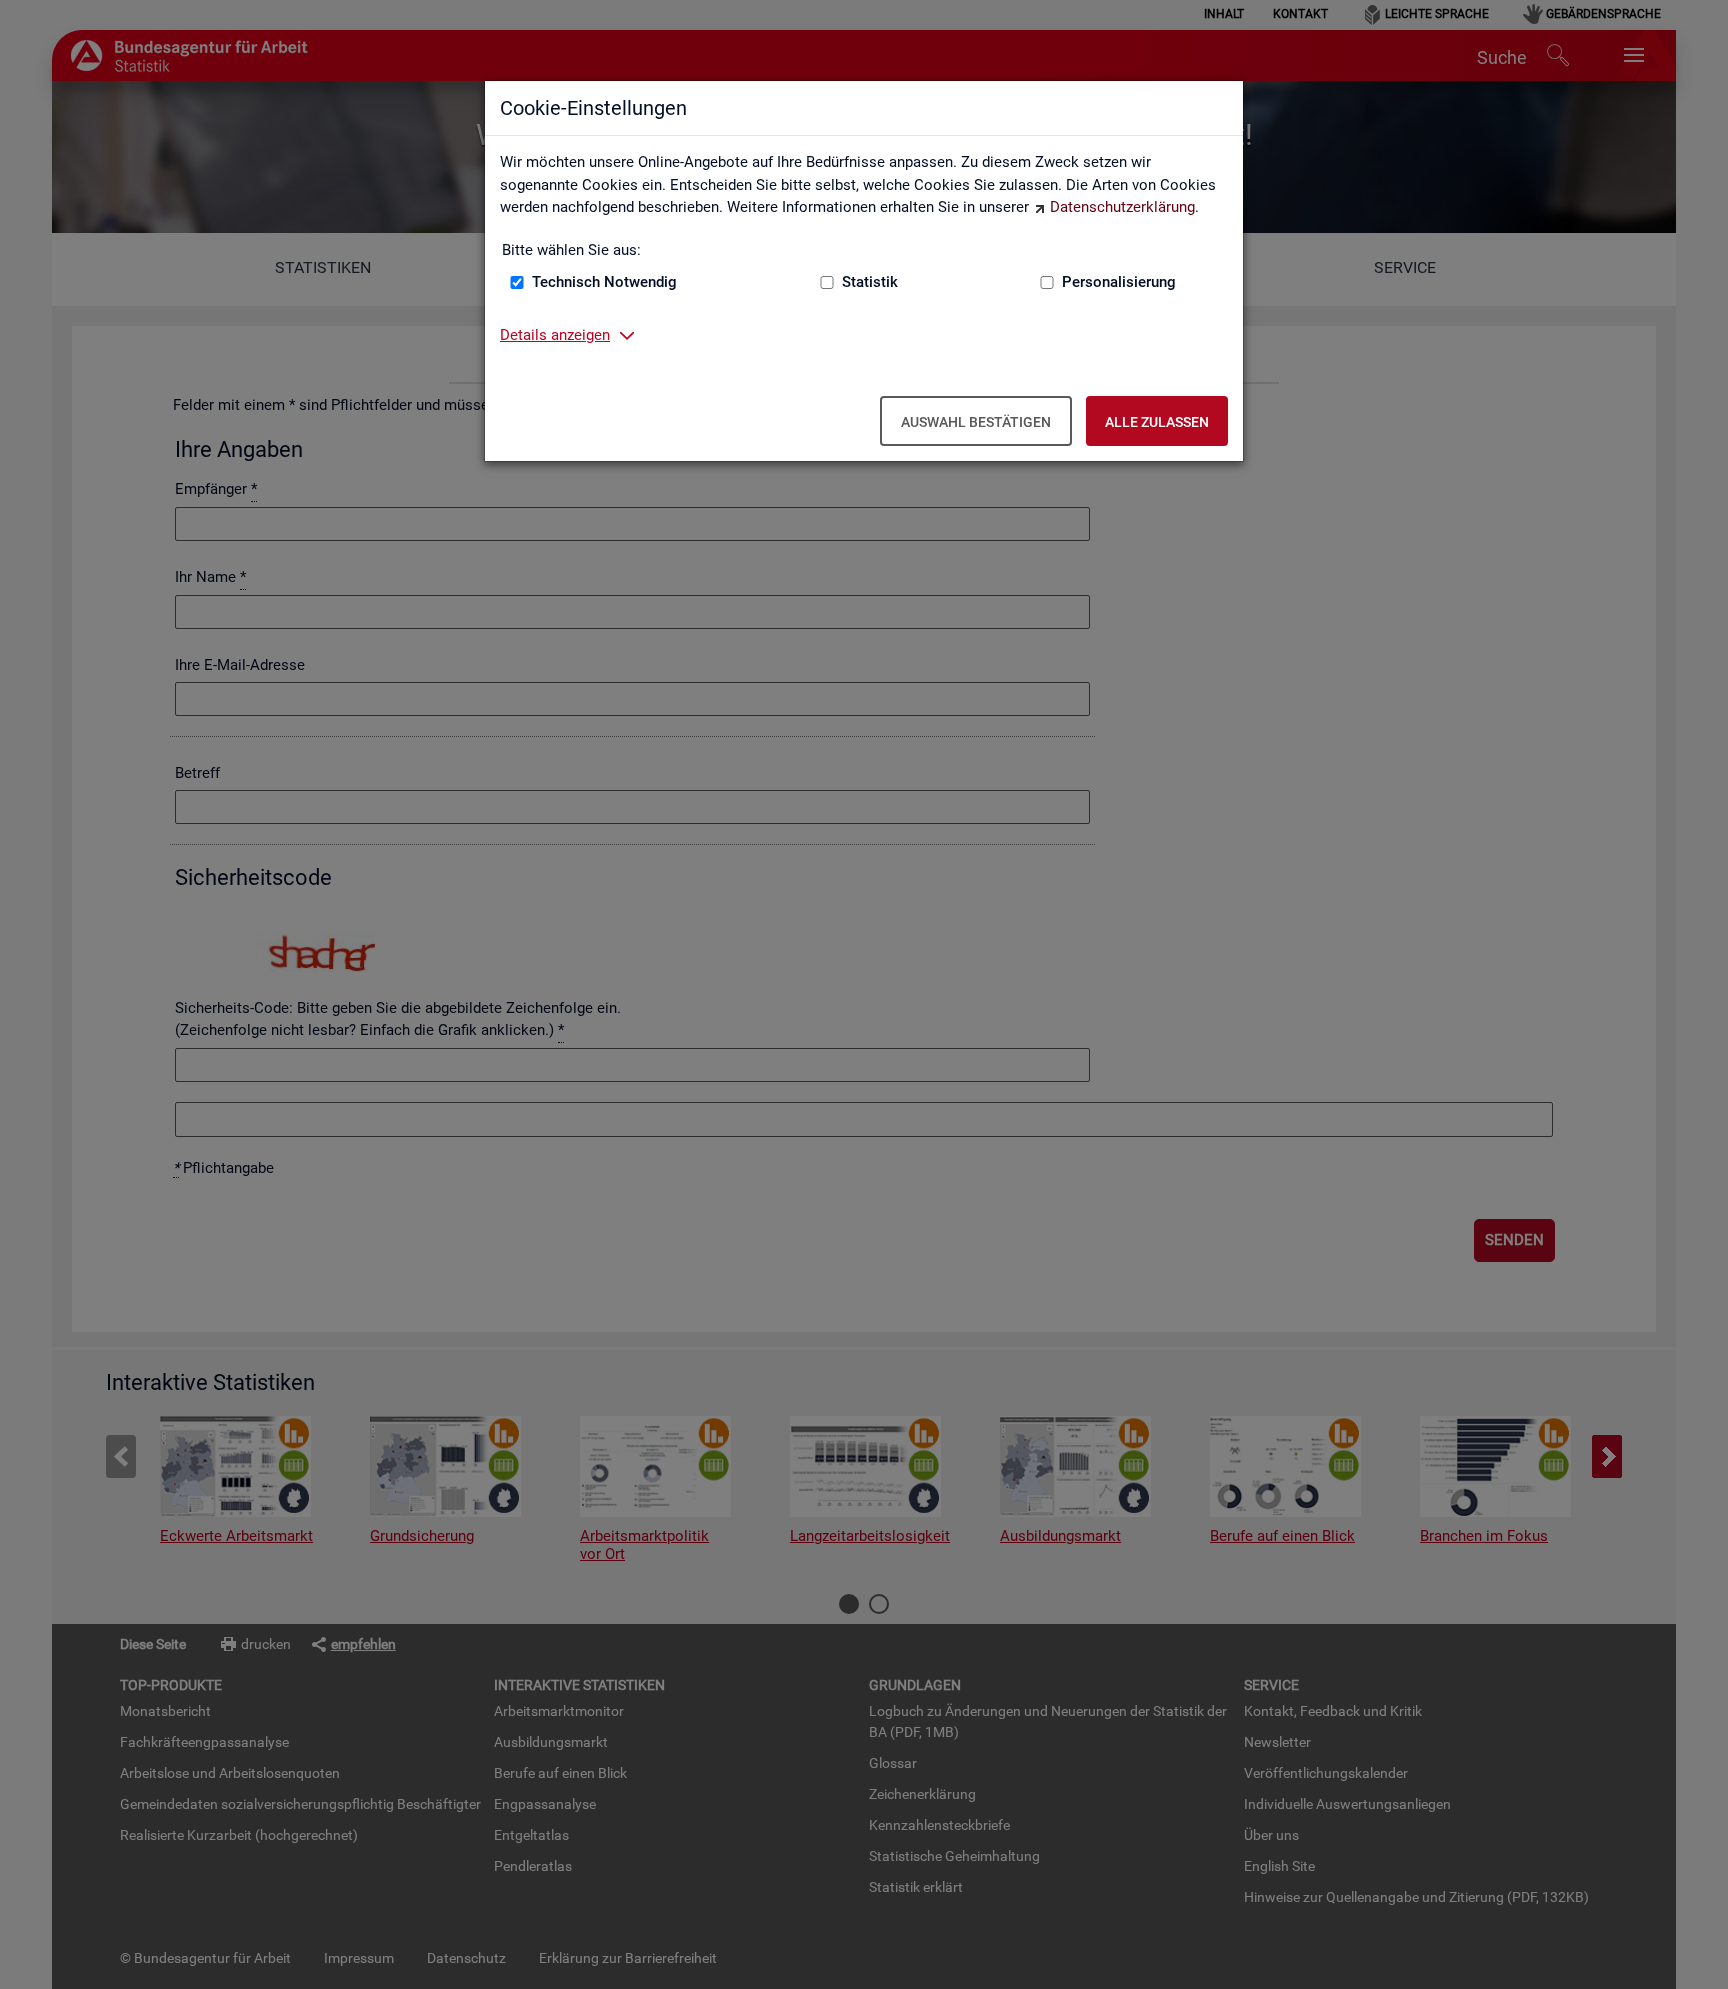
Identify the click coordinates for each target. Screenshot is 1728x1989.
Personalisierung (1119, 282)
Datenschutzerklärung (1122, 207)
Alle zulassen (1157, 422)
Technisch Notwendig (604, 282)
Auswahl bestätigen (976, 422)
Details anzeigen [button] (555, 335)
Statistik (870, 282)
